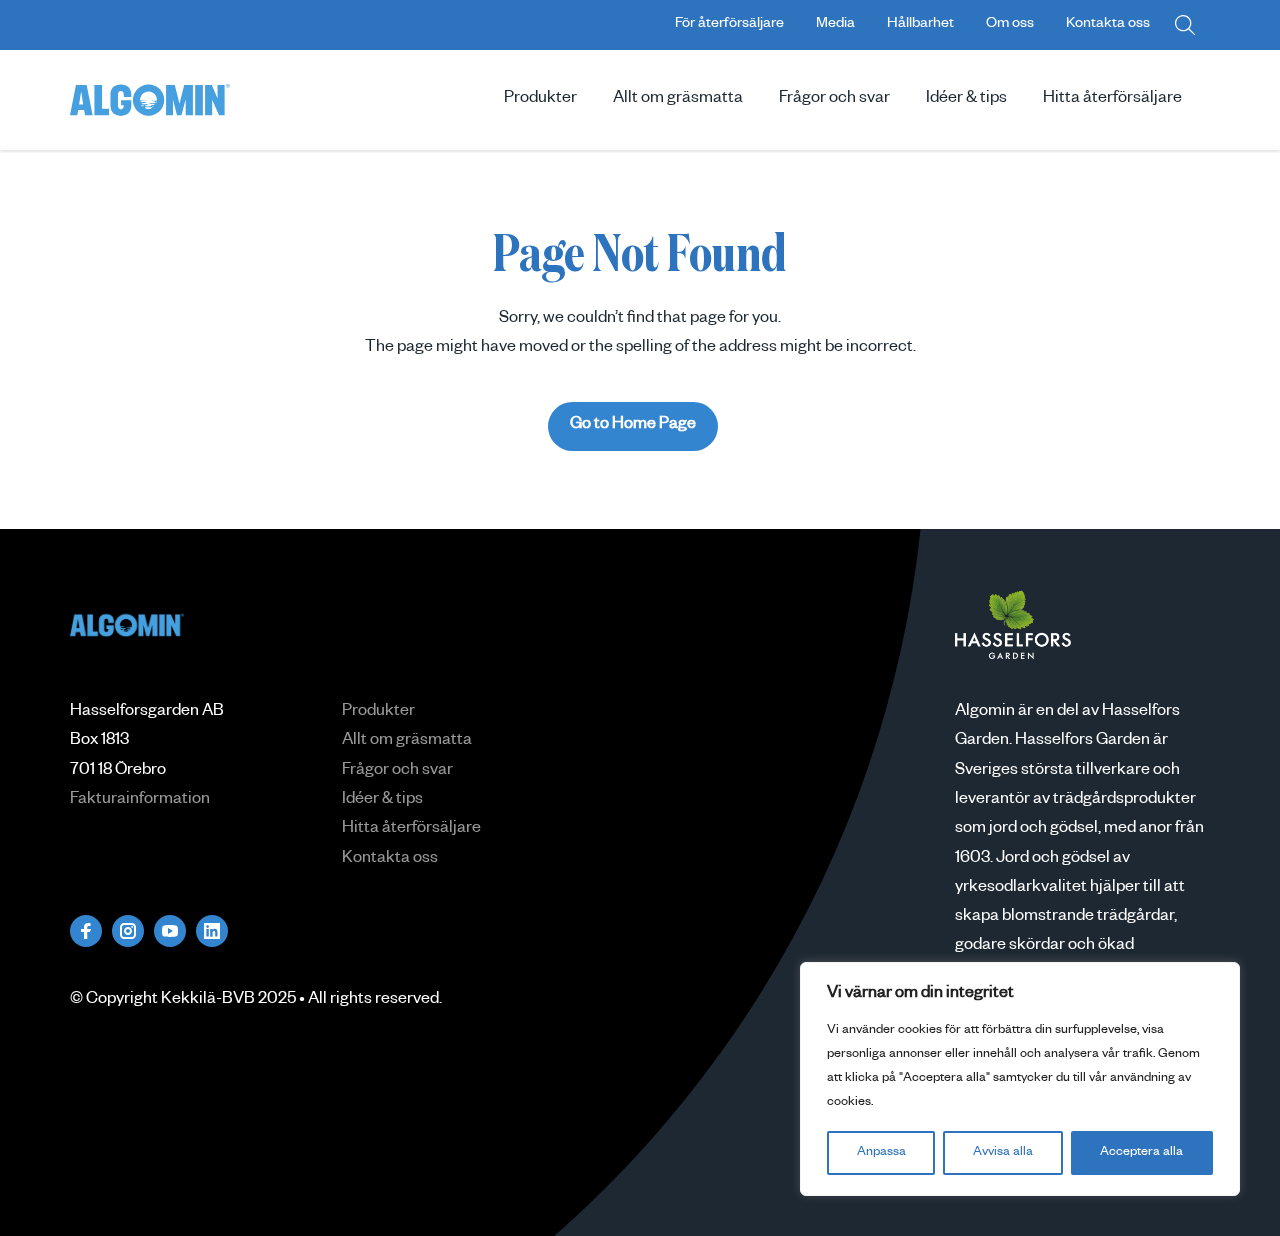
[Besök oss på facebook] (86, 931)
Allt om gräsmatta (678, 100)
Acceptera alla (1141, 1153)
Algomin (150, 100)
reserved (407, 1001)
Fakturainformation (140, 801)
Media (835, 25)
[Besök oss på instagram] (128, 931)
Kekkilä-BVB (208, 1001)
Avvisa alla (1003, 1153)
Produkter (540, 100)
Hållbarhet (920, 25)
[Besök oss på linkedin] (212, 931)
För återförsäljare (729, 25)
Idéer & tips (966, 100)
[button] (1185, 25)
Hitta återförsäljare (1112, 100)
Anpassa (881, 1153)
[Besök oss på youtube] (170, 931)
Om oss (1010, 25)
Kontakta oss (1108, 25)
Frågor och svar (834, 100)
